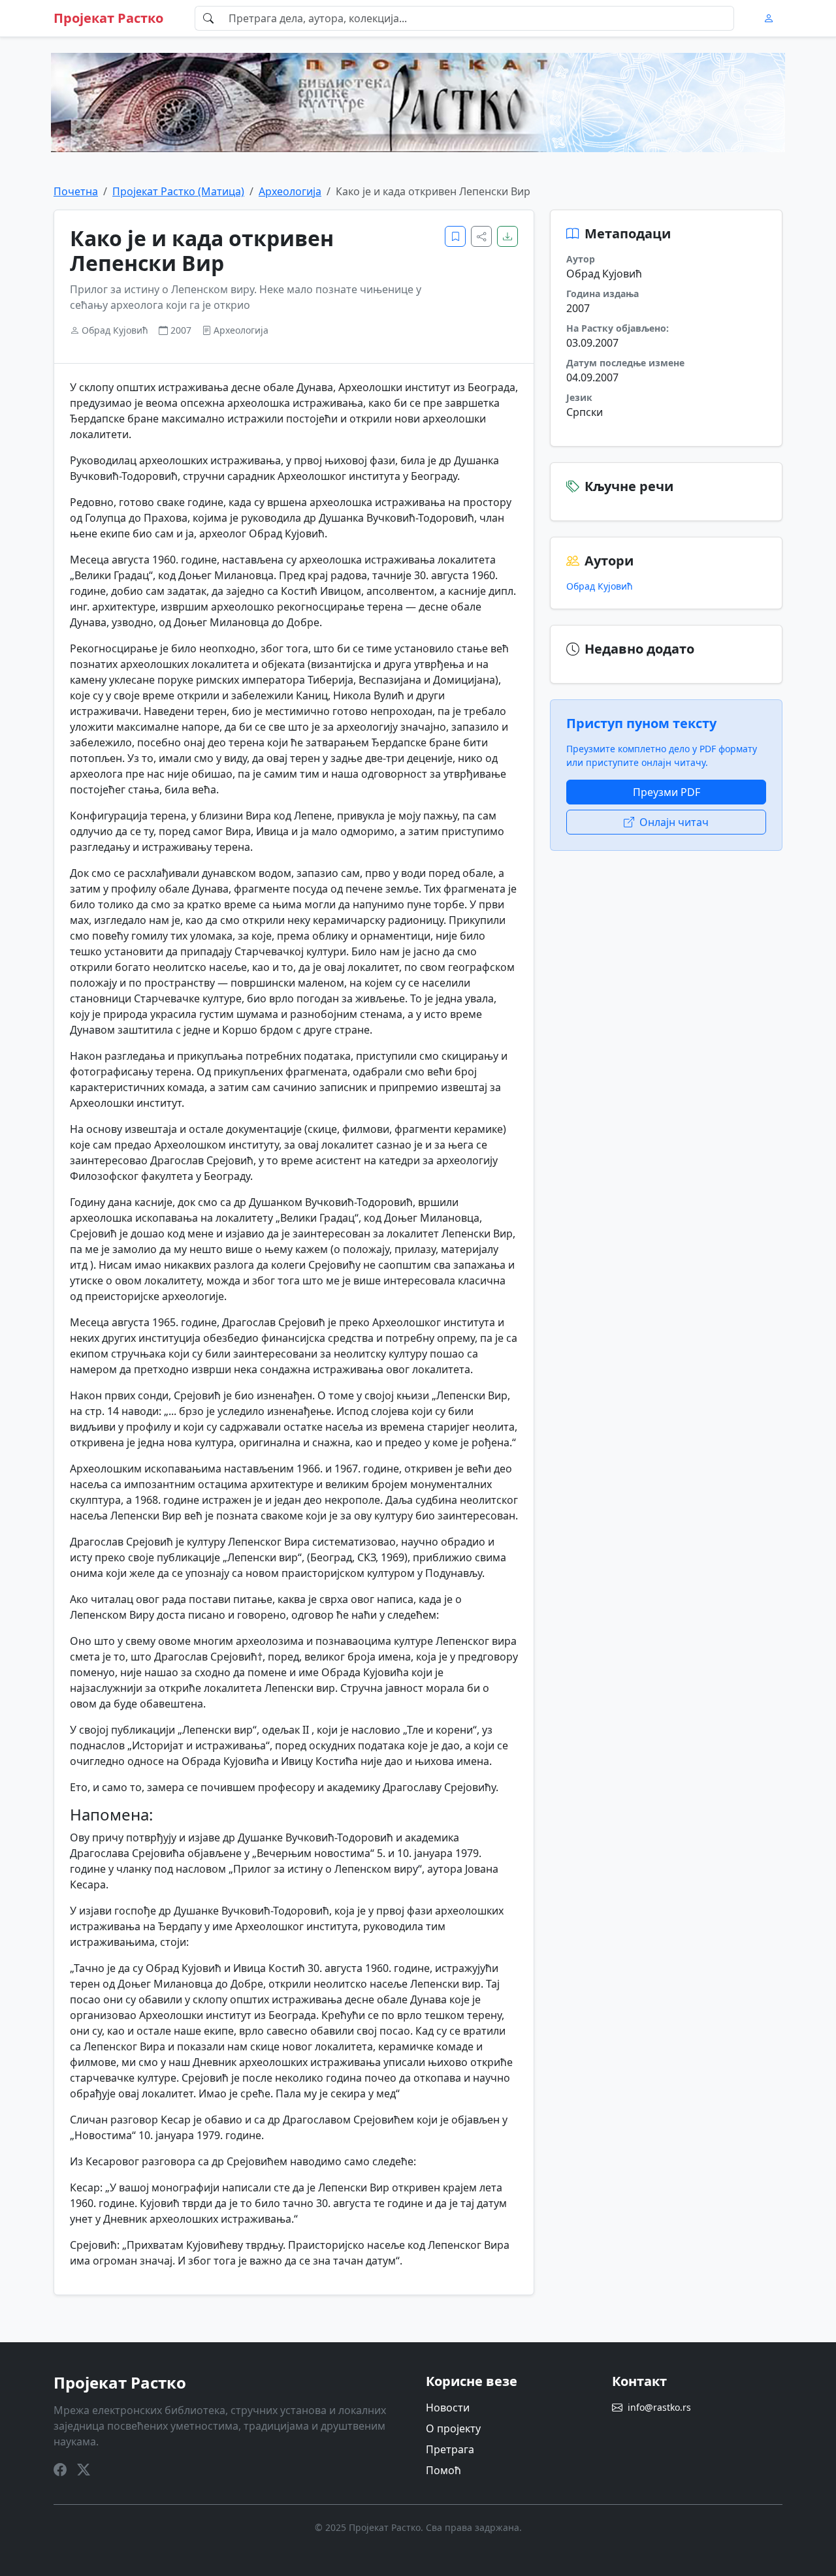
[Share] (481, 236)
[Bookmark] (455, 236)
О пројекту (453, 2428)
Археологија (290, 191)
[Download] (507, 236)
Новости (448, 2408)
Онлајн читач (674, 822)
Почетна (76, 191)
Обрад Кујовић (600, 586)
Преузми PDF (667, 792)
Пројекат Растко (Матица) (178, 191)
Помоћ (443, 2470)
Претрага (450, 2449)
